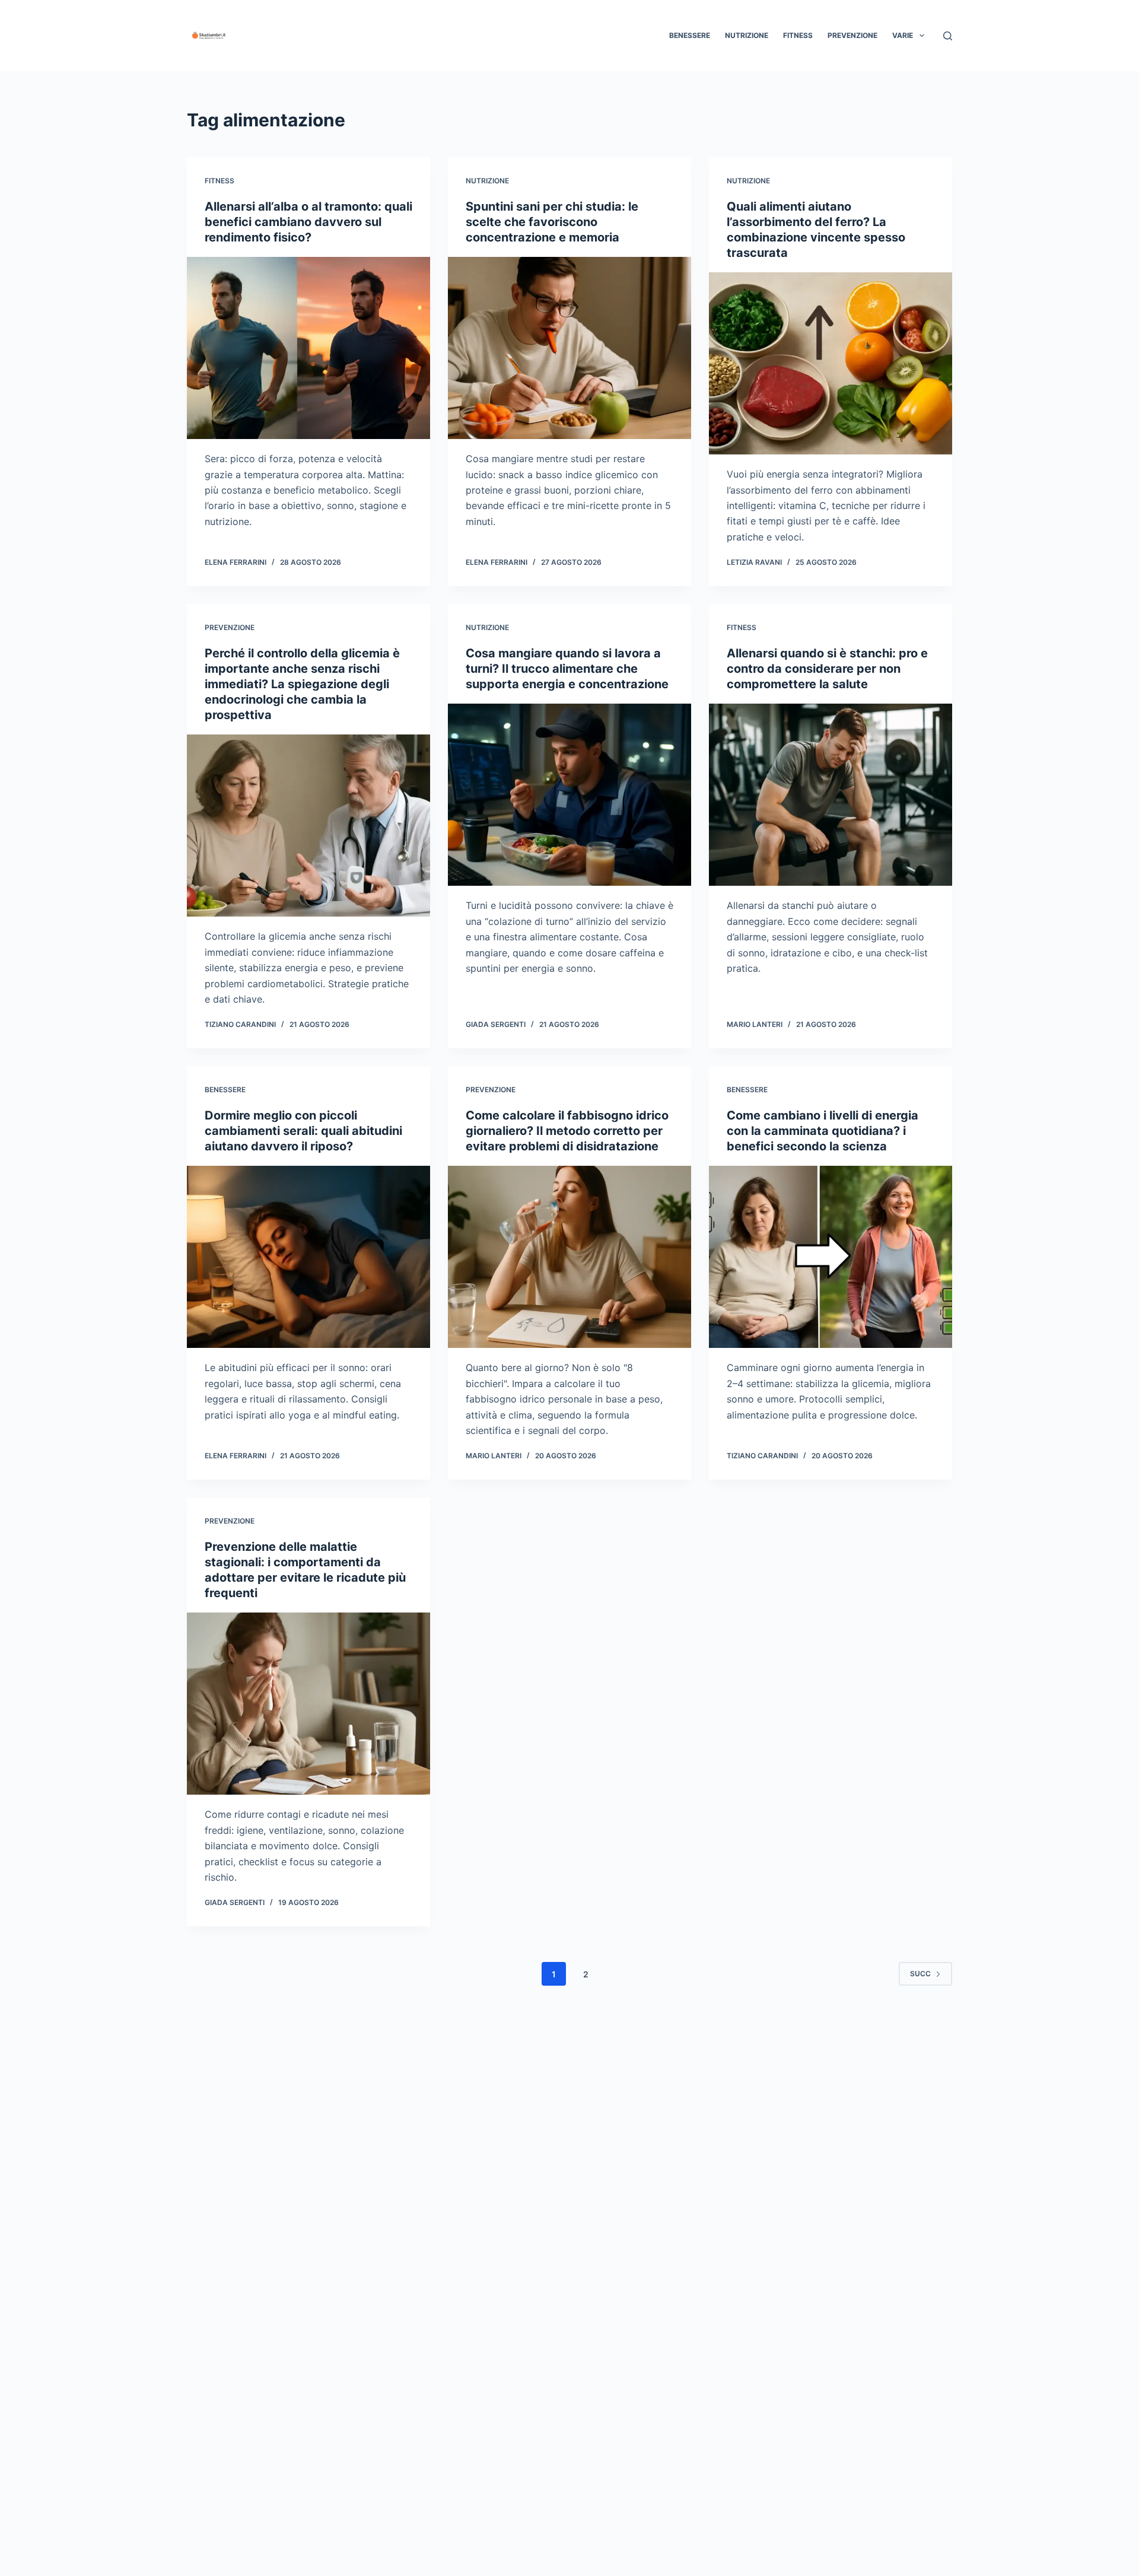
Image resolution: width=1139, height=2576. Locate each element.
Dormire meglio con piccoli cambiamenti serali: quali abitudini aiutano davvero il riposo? (303, 1131)
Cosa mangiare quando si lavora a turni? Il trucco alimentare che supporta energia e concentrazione (567, 669)
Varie (903, 35)
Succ (920, 1974)
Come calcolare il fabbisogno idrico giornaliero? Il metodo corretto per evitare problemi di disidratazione (567, 1131)
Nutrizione (747, 35)
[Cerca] (948, 36)
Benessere (690, 35)
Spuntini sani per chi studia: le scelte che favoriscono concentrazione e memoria (552, 222)
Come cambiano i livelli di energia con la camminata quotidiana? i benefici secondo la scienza (823, 1131)
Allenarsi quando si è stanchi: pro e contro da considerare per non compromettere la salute (827, 669)
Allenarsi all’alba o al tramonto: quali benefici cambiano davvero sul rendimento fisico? (308, 222)
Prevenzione (852, 35)
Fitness (798, 35)
